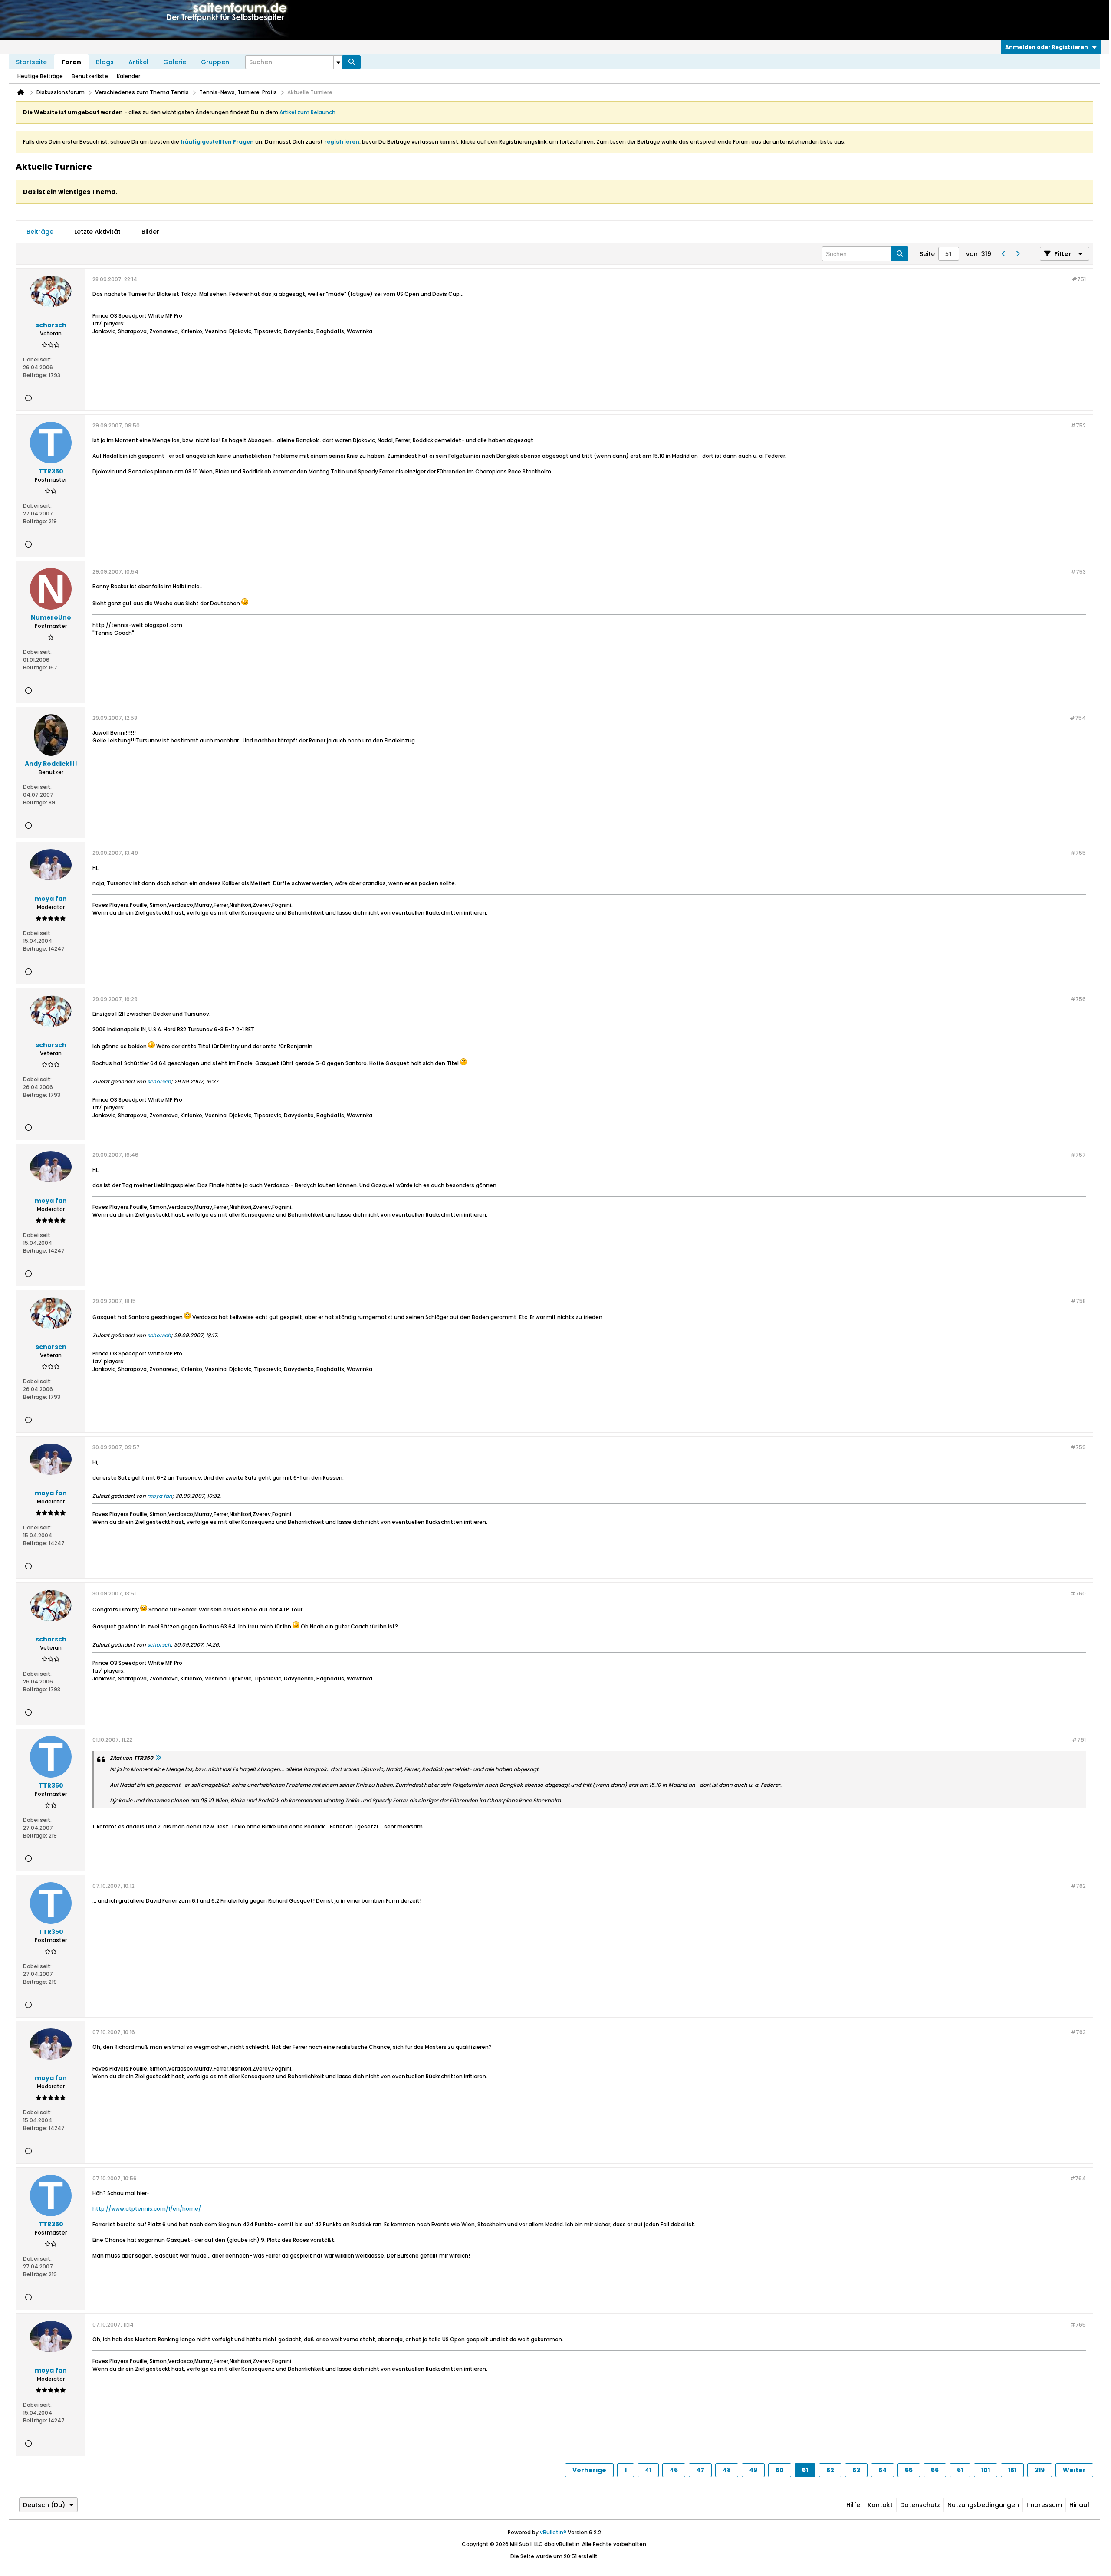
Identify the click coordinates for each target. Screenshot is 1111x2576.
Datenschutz (920, 2505)
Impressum (1044, 2505)
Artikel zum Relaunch (307, 112)
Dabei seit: (37, 359)
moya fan (160, 1496)
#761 (1079, 1740)
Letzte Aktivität (97, 232)
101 (986, 2470)
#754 (1078, 718)
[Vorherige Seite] (1003, 254)
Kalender (128, 76)
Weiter (1074, 2470)
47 (700, 2470)
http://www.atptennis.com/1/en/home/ (147, 2209)
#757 (1078, 1155)
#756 (1078, 999)
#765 (1078, 2325)
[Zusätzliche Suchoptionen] (338, 62)
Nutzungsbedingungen (983, 2505)
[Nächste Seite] (1017, 254)
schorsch (159, 1081)
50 (780, 2470)
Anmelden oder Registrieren (1047, 47)
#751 (1079, 279)
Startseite (31, 62)
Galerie (175, 62)
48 (727, 2470)
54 (883, 2470)
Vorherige (589, 2470)
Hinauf (1080, 2505)
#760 (1078, 1593)
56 (935, 2470)
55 (909, 2470)
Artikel (138, 62)
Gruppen (215, 62)
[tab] (40, 232)
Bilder (150, 232)
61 (960, 2470)
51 (805, 2470)
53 (856, 2470)
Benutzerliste (90, 76)
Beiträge (40, 232)
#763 (1078, 2032)
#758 (1078, 1301)
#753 (1078, 572)
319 (1040, 2470)
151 (1012, 2470)
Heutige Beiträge (40, 76)
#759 (1078, 1447)
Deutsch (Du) (44, 2505)
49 (753, 2470)
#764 (1078, 2178)
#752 (1078, 425)
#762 (1078, 1886)
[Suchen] (352, 62)
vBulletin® (553, 2532)
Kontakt (880, 2505)
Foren (71, 62)
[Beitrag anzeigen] (158, 1758)
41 (648, 2470)
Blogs (105, 62)
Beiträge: (35, 375)
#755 (1078, 853)
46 (674, 2470)
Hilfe (853, 2505)
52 (830, 2470)
